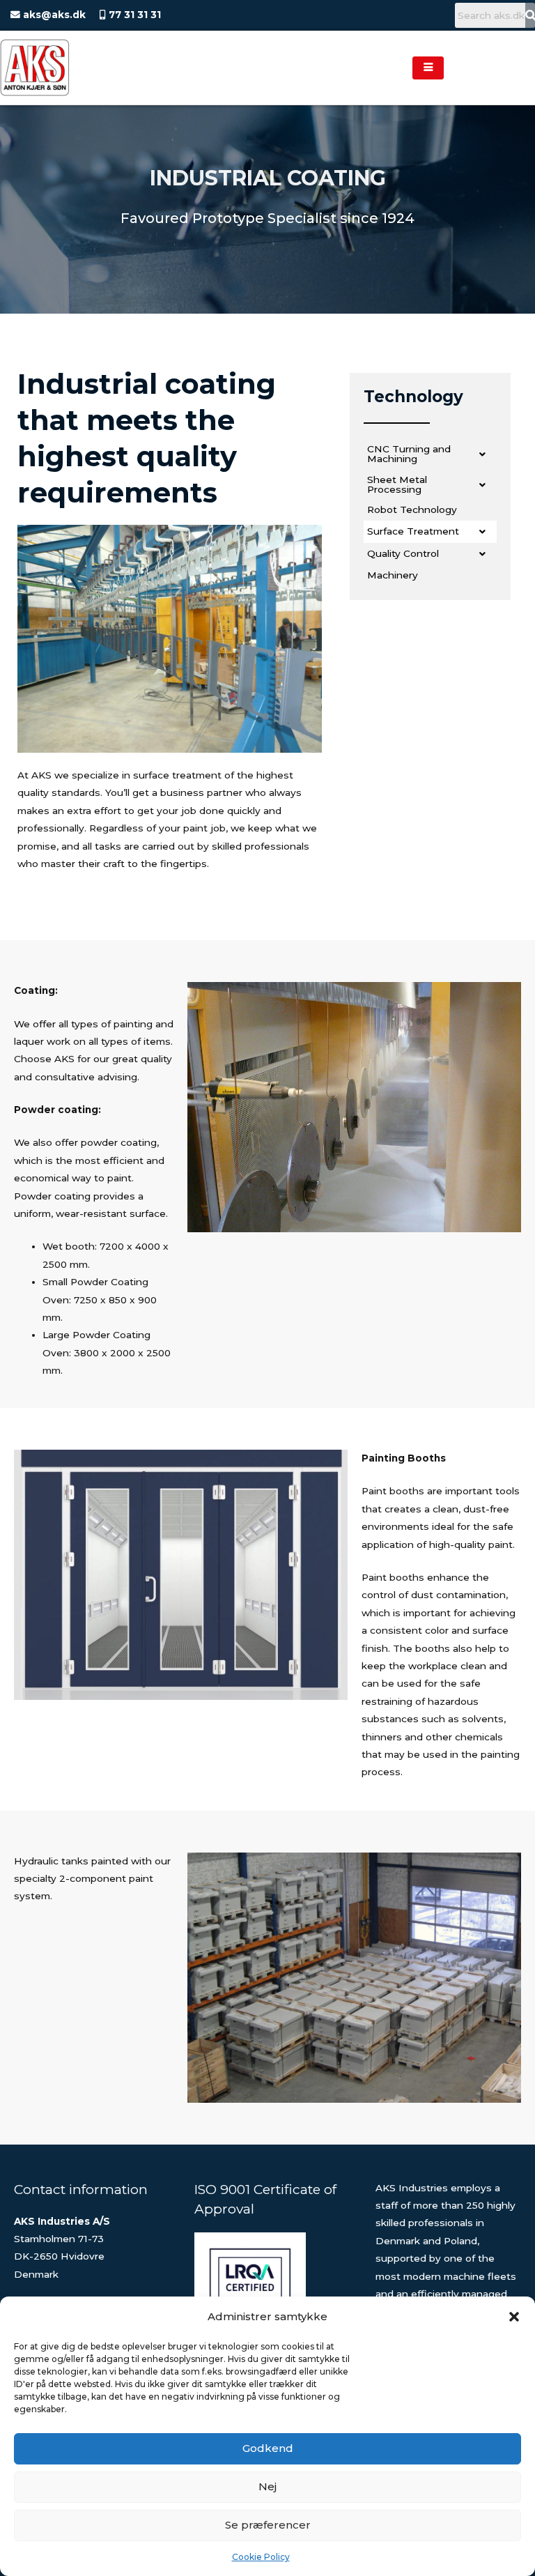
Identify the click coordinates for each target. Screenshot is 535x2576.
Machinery (393, 575)
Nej (267, 2486)
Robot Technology (412, 509)
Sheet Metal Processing (397, 484)
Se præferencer (268, 2525)
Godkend (268, 2448)
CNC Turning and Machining (409, 454)
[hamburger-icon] (428, 68)
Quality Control (403, 553)
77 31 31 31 (133, 15)
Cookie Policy (261, 2557)
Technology (413, 397)
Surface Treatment (413, 531)
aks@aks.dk (53, 15)
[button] (514, 2317)
